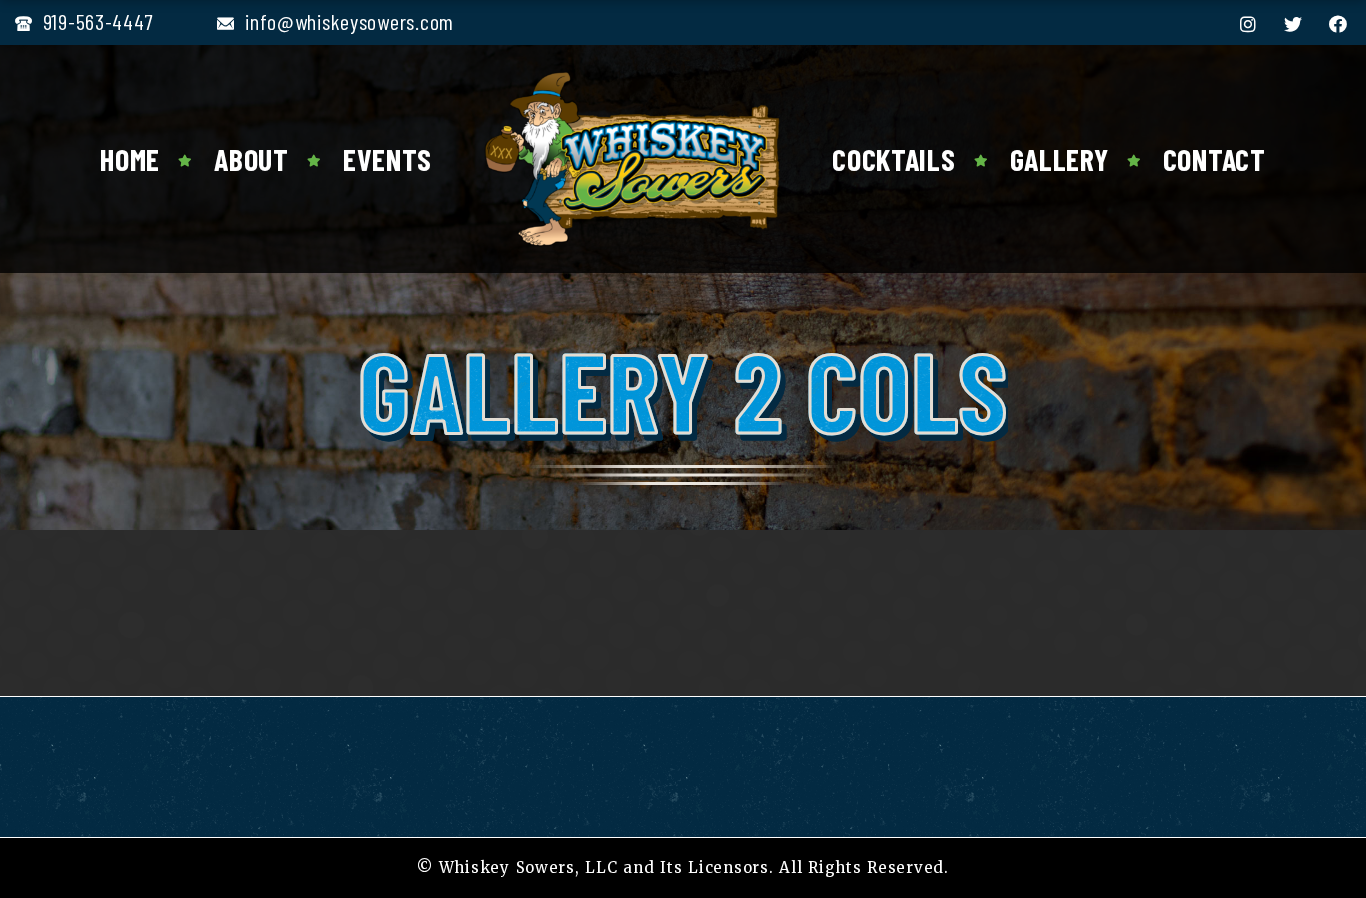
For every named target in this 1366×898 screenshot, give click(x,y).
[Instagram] (1248, 24)
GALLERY (1059, 159)
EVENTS (387, 159)
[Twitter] (1293, 24)
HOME (130, 159)
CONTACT (1214, 159)
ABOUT (251, 159)
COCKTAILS (893, 159)
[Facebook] (1338, 24)
